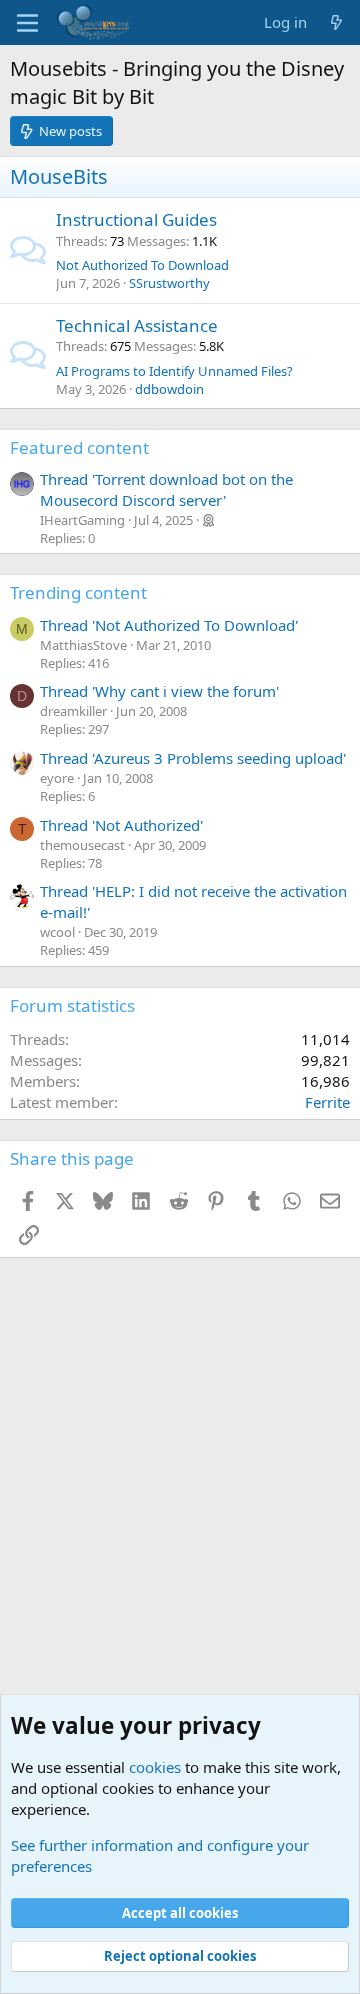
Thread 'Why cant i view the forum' (159, 691)
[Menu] (27, 23)
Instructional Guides (136, 219)
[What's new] (336, 22)
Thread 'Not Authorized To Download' (169, 625)
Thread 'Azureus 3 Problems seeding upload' (193, 758)
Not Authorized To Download (142, 265)
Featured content (79, 447)
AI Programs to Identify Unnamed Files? (174, 371)
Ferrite (327, 1102)
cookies (155, 1767)
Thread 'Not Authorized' (121, 825)
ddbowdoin (169, 389)
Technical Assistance (137, 325)
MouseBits (59, 176)
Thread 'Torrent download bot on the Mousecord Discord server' (166, 489)
